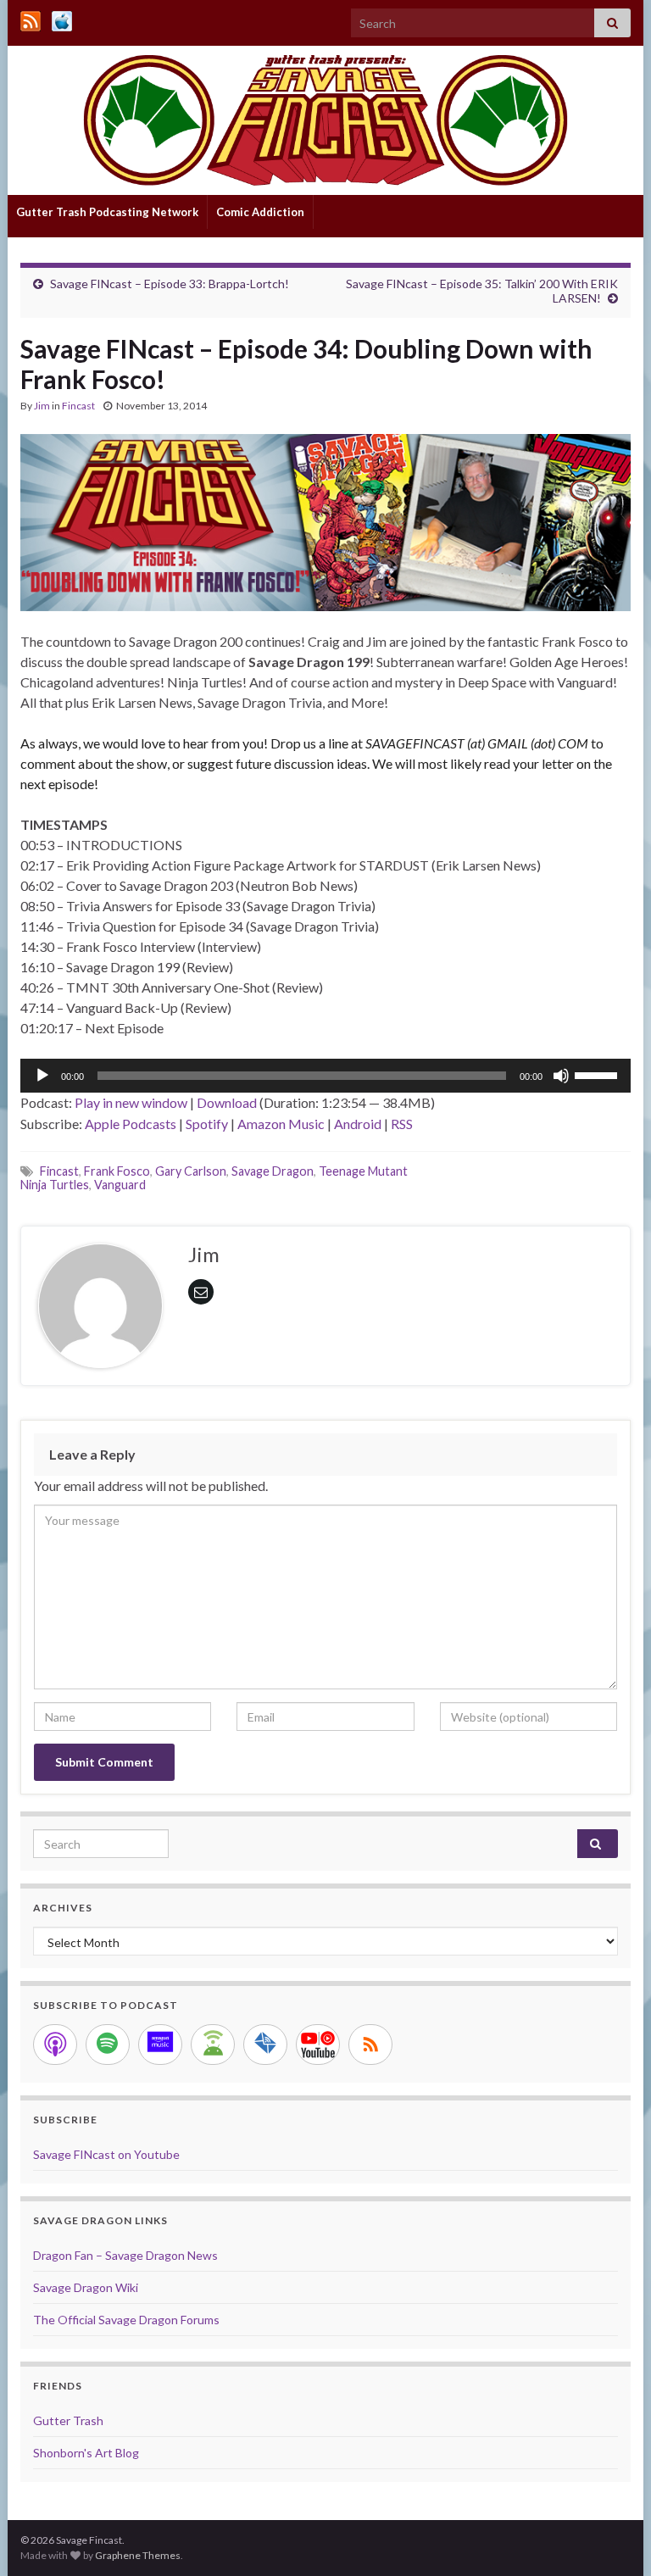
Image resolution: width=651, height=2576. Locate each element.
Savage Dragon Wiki (86, 2287)
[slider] (598, 1074)
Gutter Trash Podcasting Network (107, 212)
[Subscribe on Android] (213, 2045)
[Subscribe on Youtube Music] (318, 2045)
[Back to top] (613, 2538)
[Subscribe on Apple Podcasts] (55, 2045)
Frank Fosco (117, 1171)
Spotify (207, 1124)
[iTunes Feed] (62, 18)
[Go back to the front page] (325, 120)
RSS (402, 1124)
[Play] (42, 1076)
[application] (325, 1076)
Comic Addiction (260, 212)
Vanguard (120, 1185)
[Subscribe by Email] (265, 2045)
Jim (42, 406)
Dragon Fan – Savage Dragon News (125, 2255)
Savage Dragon (273, 1171)
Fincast (78, 406)
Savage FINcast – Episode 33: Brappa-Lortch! (170, 284)
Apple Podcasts (131, 1124)
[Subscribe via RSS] (370, 2045)
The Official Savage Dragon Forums (126, 2320)
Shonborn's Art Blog (86, 2453)
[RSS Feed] (31, 18)
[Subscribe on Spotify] (108, 2045)
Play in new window (131, 1102)
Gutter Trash (68, 2420)
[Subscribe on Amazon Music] (160, 2045)
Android (358, 1124)
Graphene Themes (138, 2555)
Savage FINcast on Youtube (106, 2154)
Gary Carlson (191, 1171)
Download (227, 1102)
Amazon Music (281, 1124)
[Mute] (561, 1076)
